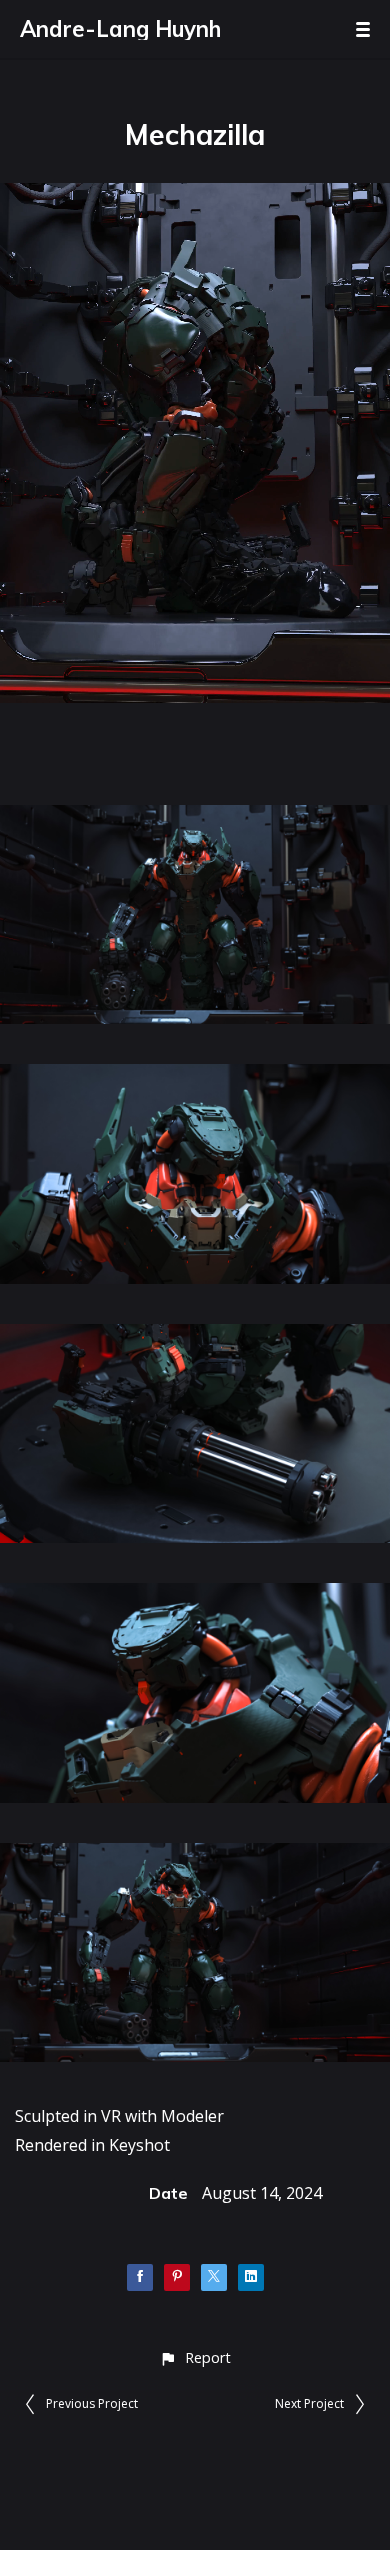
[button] (194, 2357)
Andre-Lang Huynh (120, 29)
